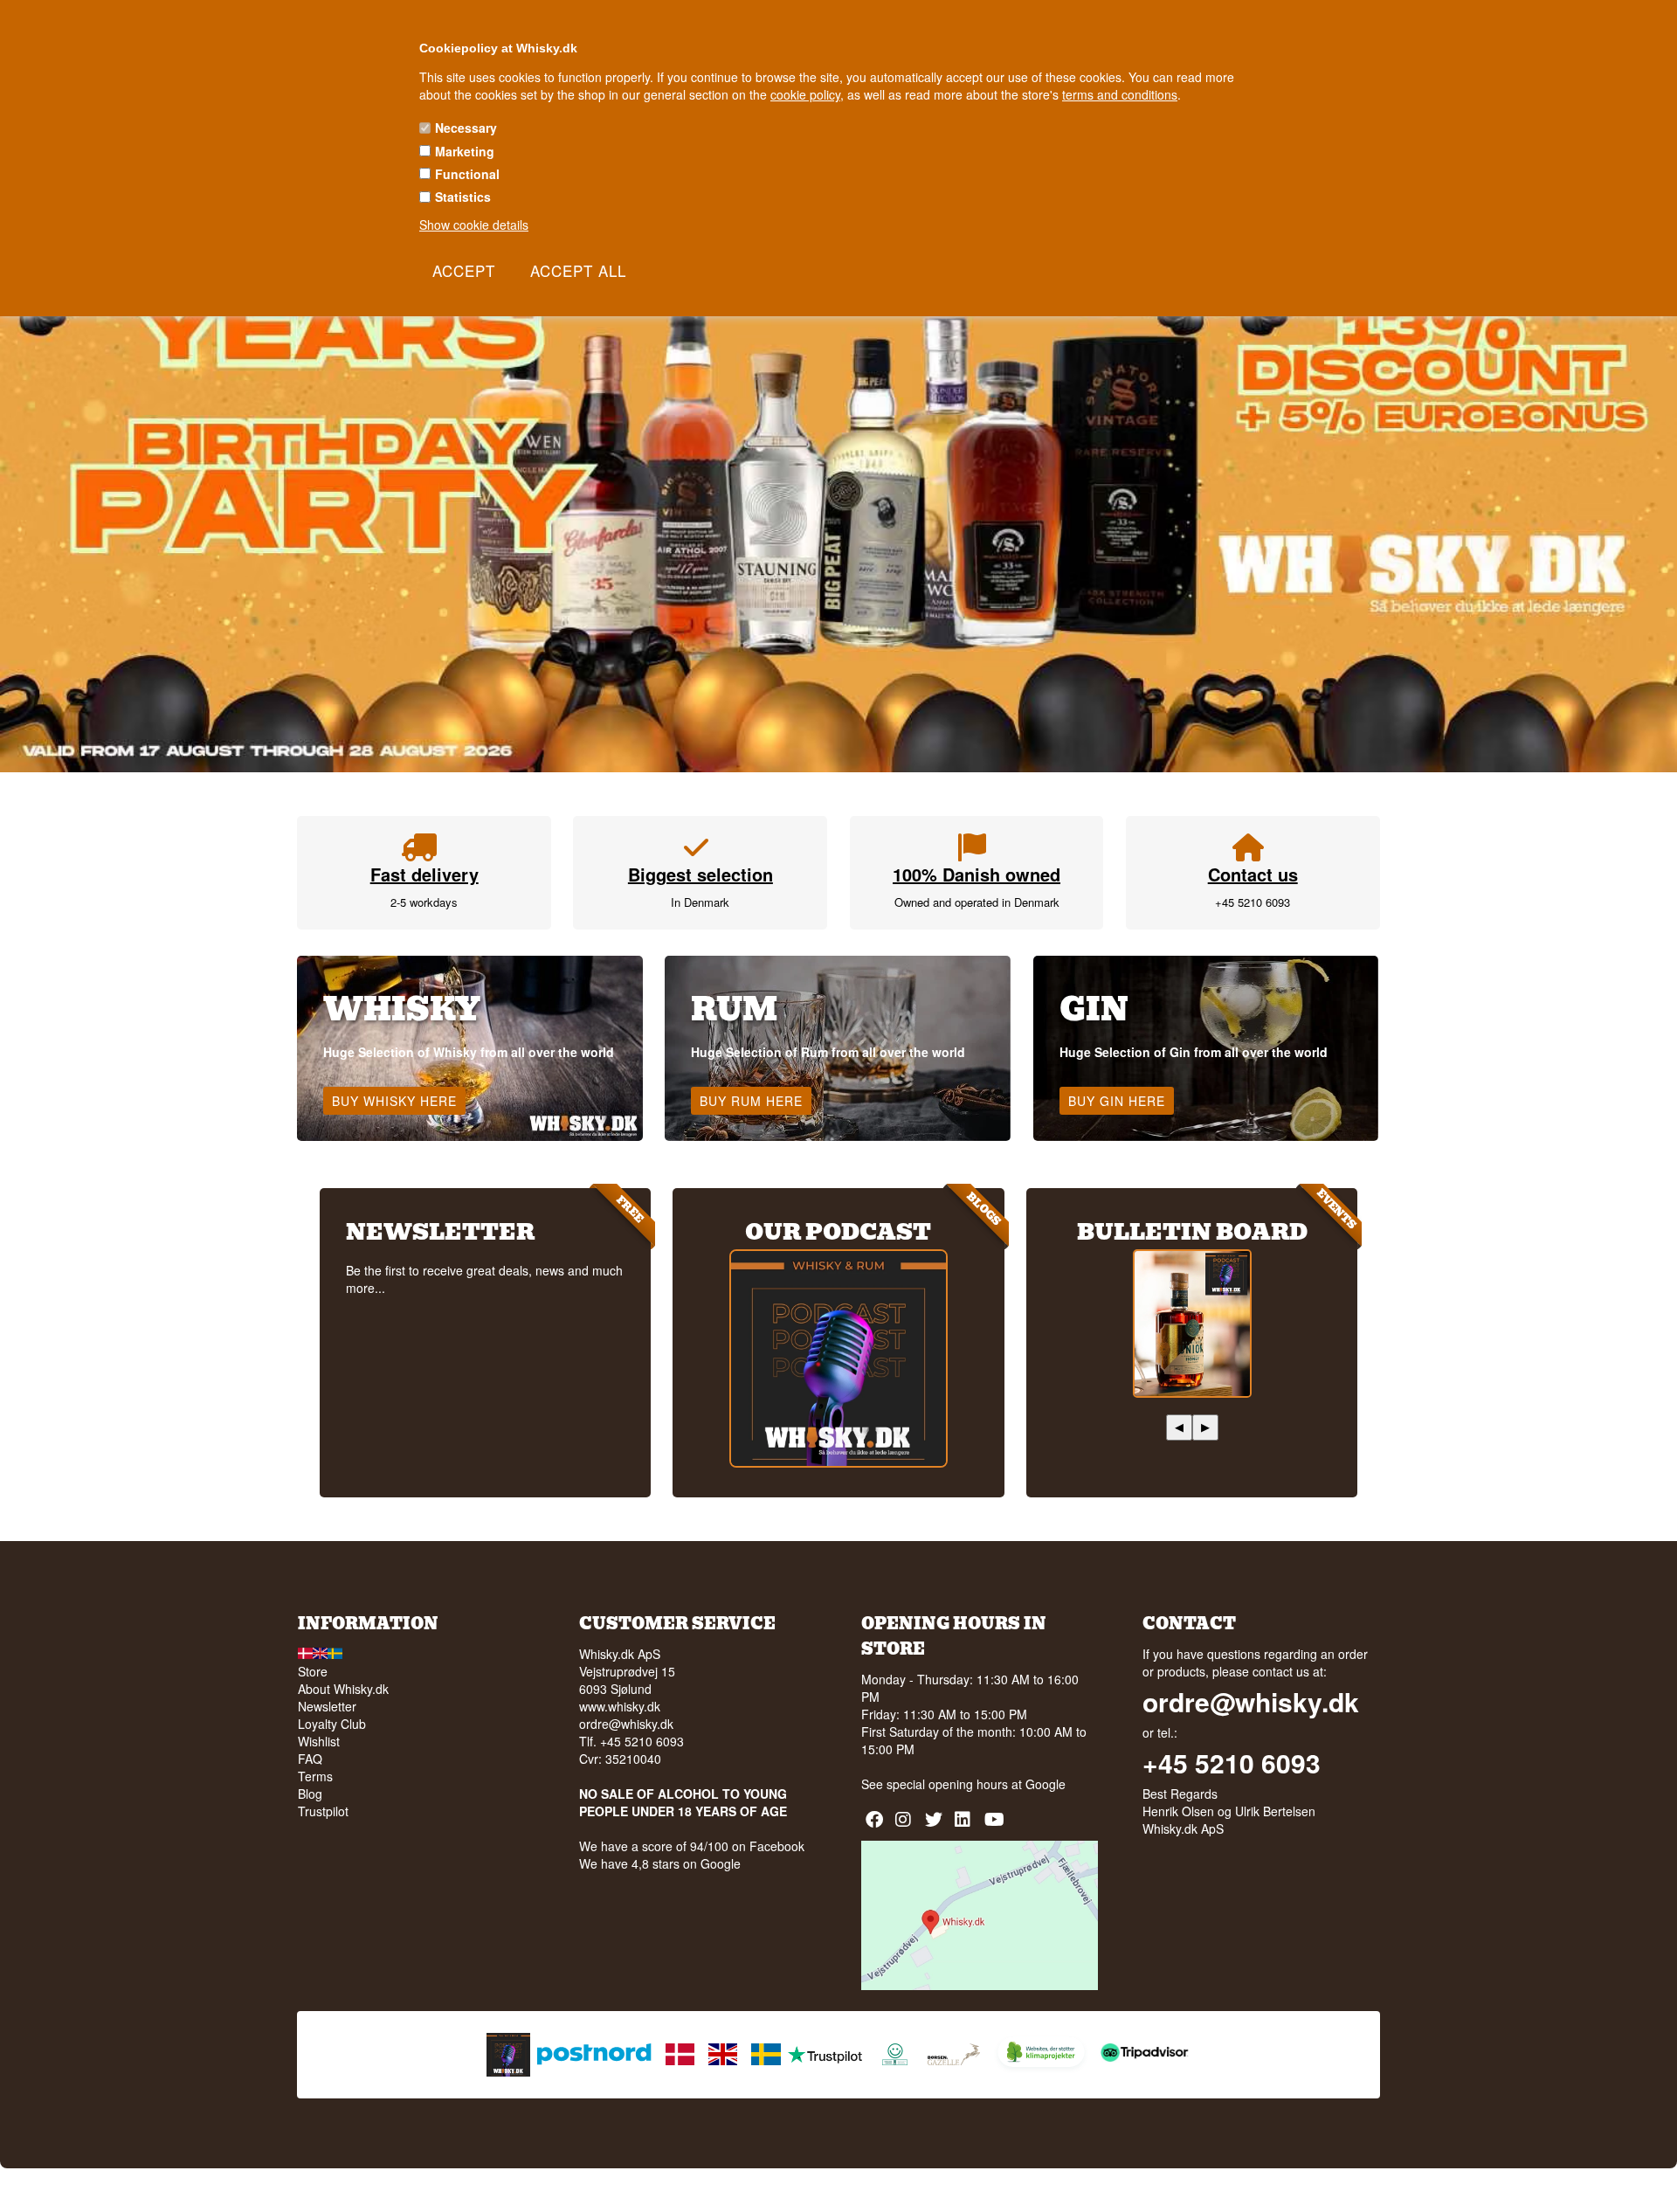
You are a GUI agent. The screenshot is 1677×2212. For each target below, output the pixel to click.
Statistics (463, 197)
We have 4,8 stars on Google (660, 1863)
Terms (315, 1776)
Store (313, 1671)
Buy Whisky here (394, 1101)
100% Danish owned (977, 874)
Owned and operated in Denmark (977, 902)
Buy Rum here (751, 1101)
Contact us (1253, 874)
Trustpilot (323, 1811)
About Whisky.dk (343, 1689)
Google (1046, 1784)
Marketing (465, 151)
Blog (310, 1794)
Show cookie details (474, 225)
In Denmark (700, 902)
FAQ (310, 1759)
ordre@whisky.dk (626, 1724)
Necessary (466, 128)
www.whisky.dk (620, 1706)
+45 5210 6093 (1253, 902)
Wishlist (319, 1741)
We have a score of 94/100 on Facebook (692, 1846)
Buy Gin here (1117, 1101)
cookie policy (805, 94)
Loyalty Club (332, 1724)
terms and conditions (1120, 94)
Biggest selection (700, 874)
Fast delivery (424, 874)
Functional (467, 174)
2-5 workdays (424, 902)
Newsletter (327, 1706)
